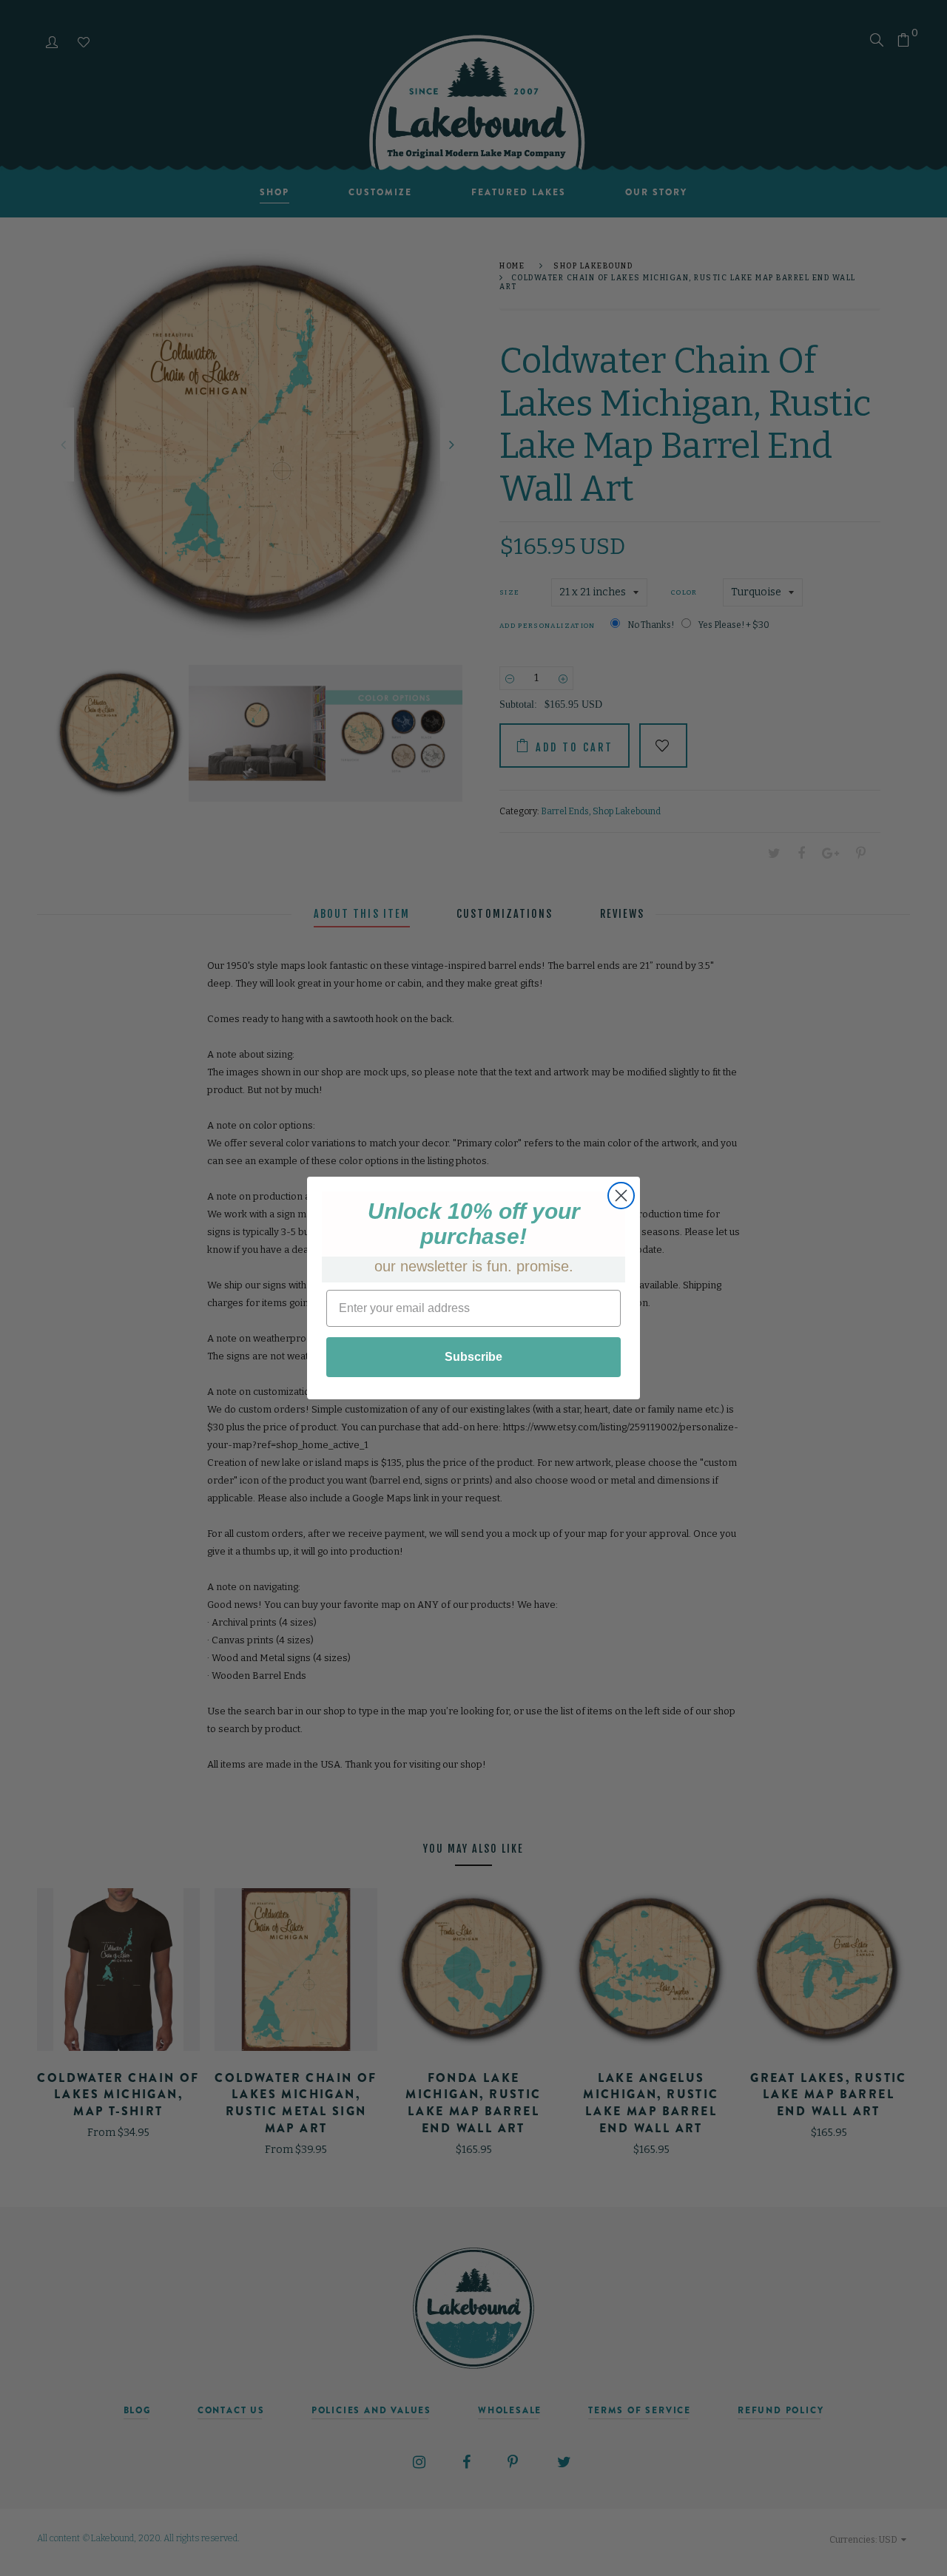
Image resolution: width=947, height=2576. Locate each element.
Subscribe (473, 1357)
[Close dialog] (621, 1196)
